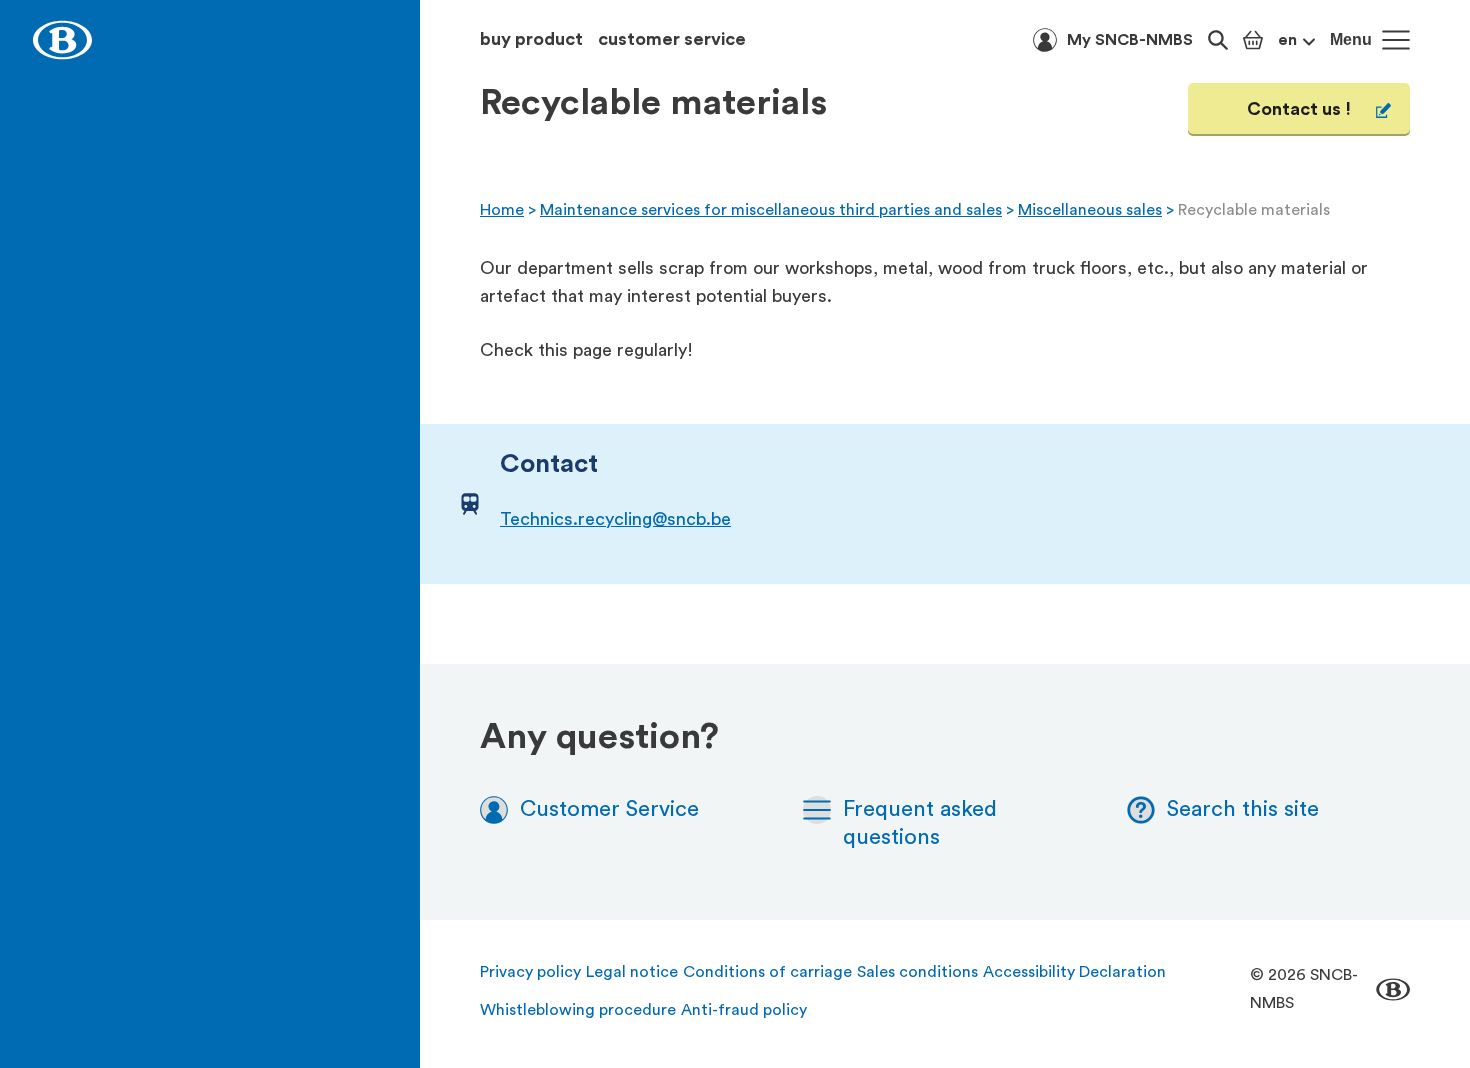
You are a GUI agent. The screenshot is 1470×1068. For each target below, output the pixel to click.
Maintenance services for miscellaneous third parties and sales (771, 210)
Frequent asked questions (920, 823)
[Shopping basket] (1253, 40)
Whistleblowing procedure (578, 1010)
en (1287, 40)
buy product (531, 39)
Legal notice (632, 972)
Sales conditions (917, 972)
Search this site (1243, 809)
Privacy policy (530, 972)
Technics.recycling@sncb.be (615, 519)
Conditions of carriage (767, 972)
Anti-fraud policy (744, 1010)
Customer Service (609, 809)
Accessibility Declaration (1074, 972)
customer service (672, 39)
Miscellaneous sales (1090, 210)
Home (502, 210)
